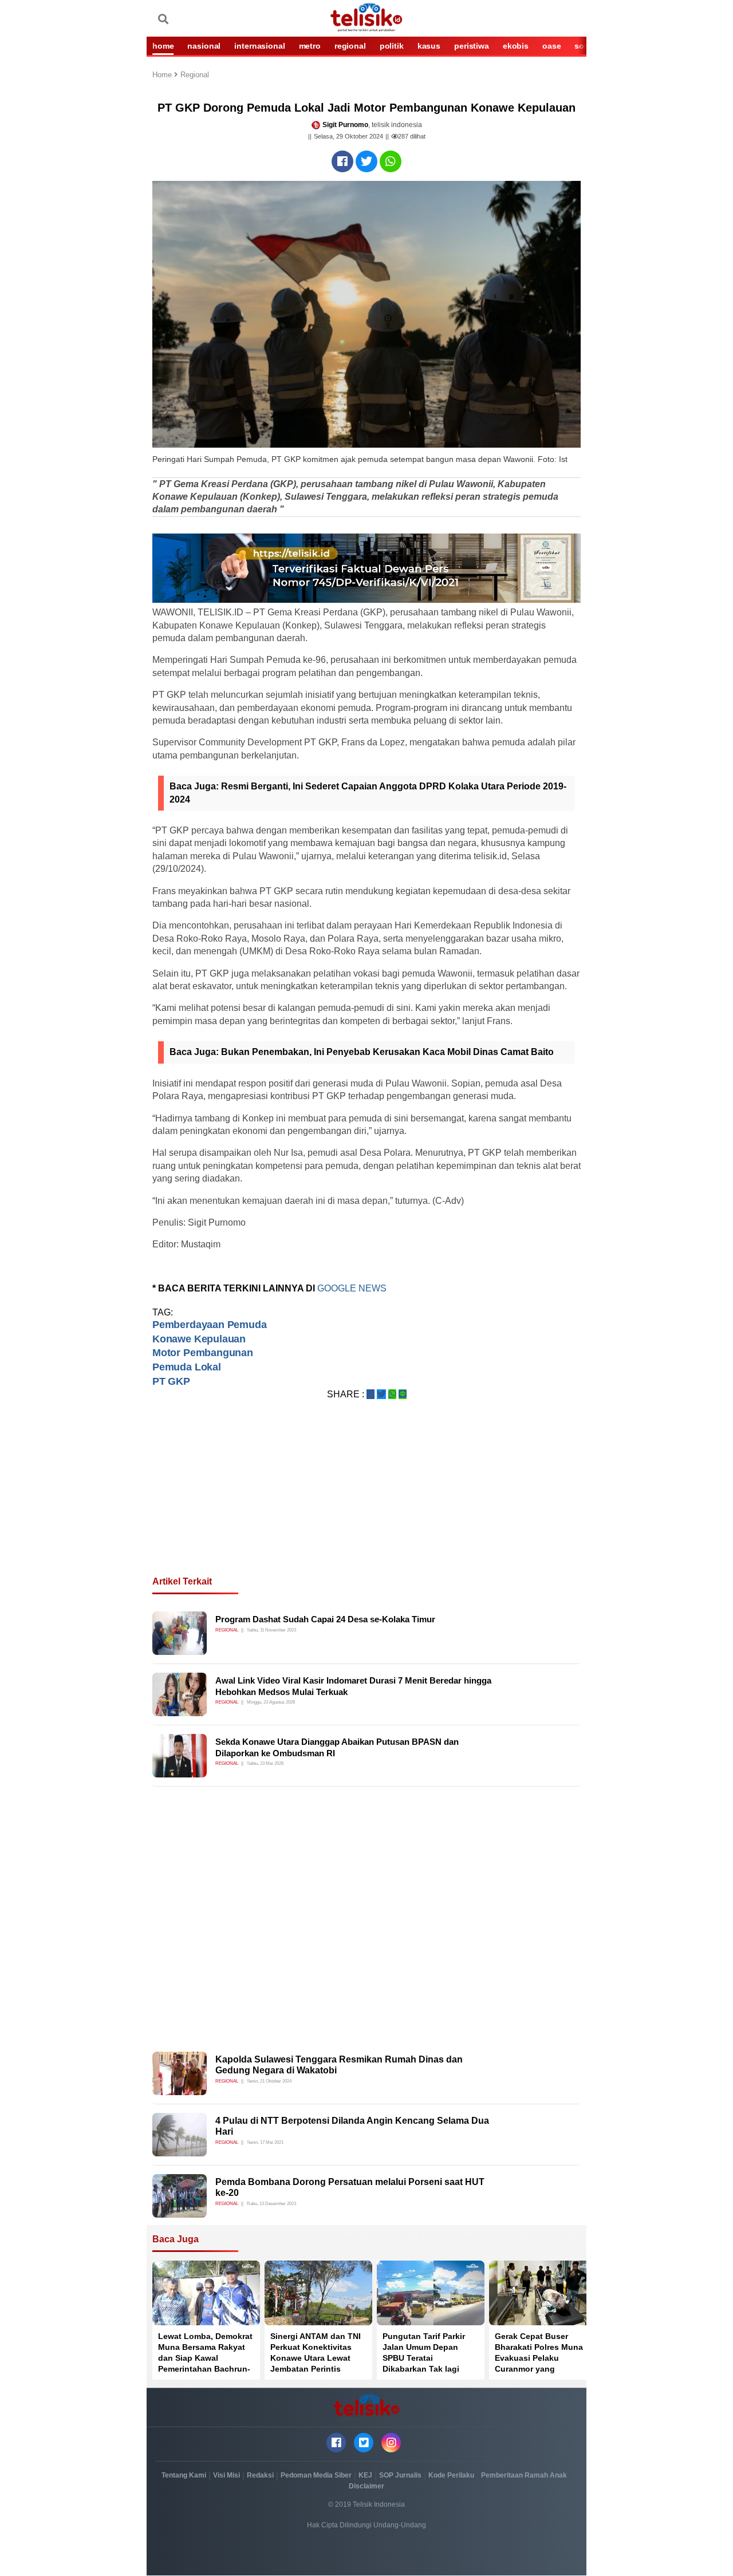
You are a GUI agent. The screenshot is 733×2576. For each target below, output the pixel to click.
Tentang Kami (184, 2475)
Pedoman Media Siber (316, 2475)
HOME (163, 46)
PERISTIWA (472, 46)
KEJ (365, 2475)
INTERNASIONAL (259, 46)
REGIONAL (350, 46)
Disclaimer (366, 2486)
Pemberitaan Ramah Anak (524, 2475)
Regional (195, 75)
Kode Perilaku (451, 2475)
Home (163, 75)
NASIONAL (204, 46)
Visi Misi (226, 2475)
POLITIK (392, 46)
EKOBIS (516, 46)
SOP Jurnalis (400, 2475)
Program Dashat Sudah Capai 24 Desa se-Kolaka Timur (325, 1619)
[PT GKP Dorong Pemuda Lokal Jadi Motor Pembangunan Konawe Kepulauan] (342, 161)
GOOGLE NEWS (352, 1288)
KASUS (429, 46)
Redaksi (260, 2475)
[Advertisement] (366, 1502)
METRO (310, 46)
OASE (551, 46)
